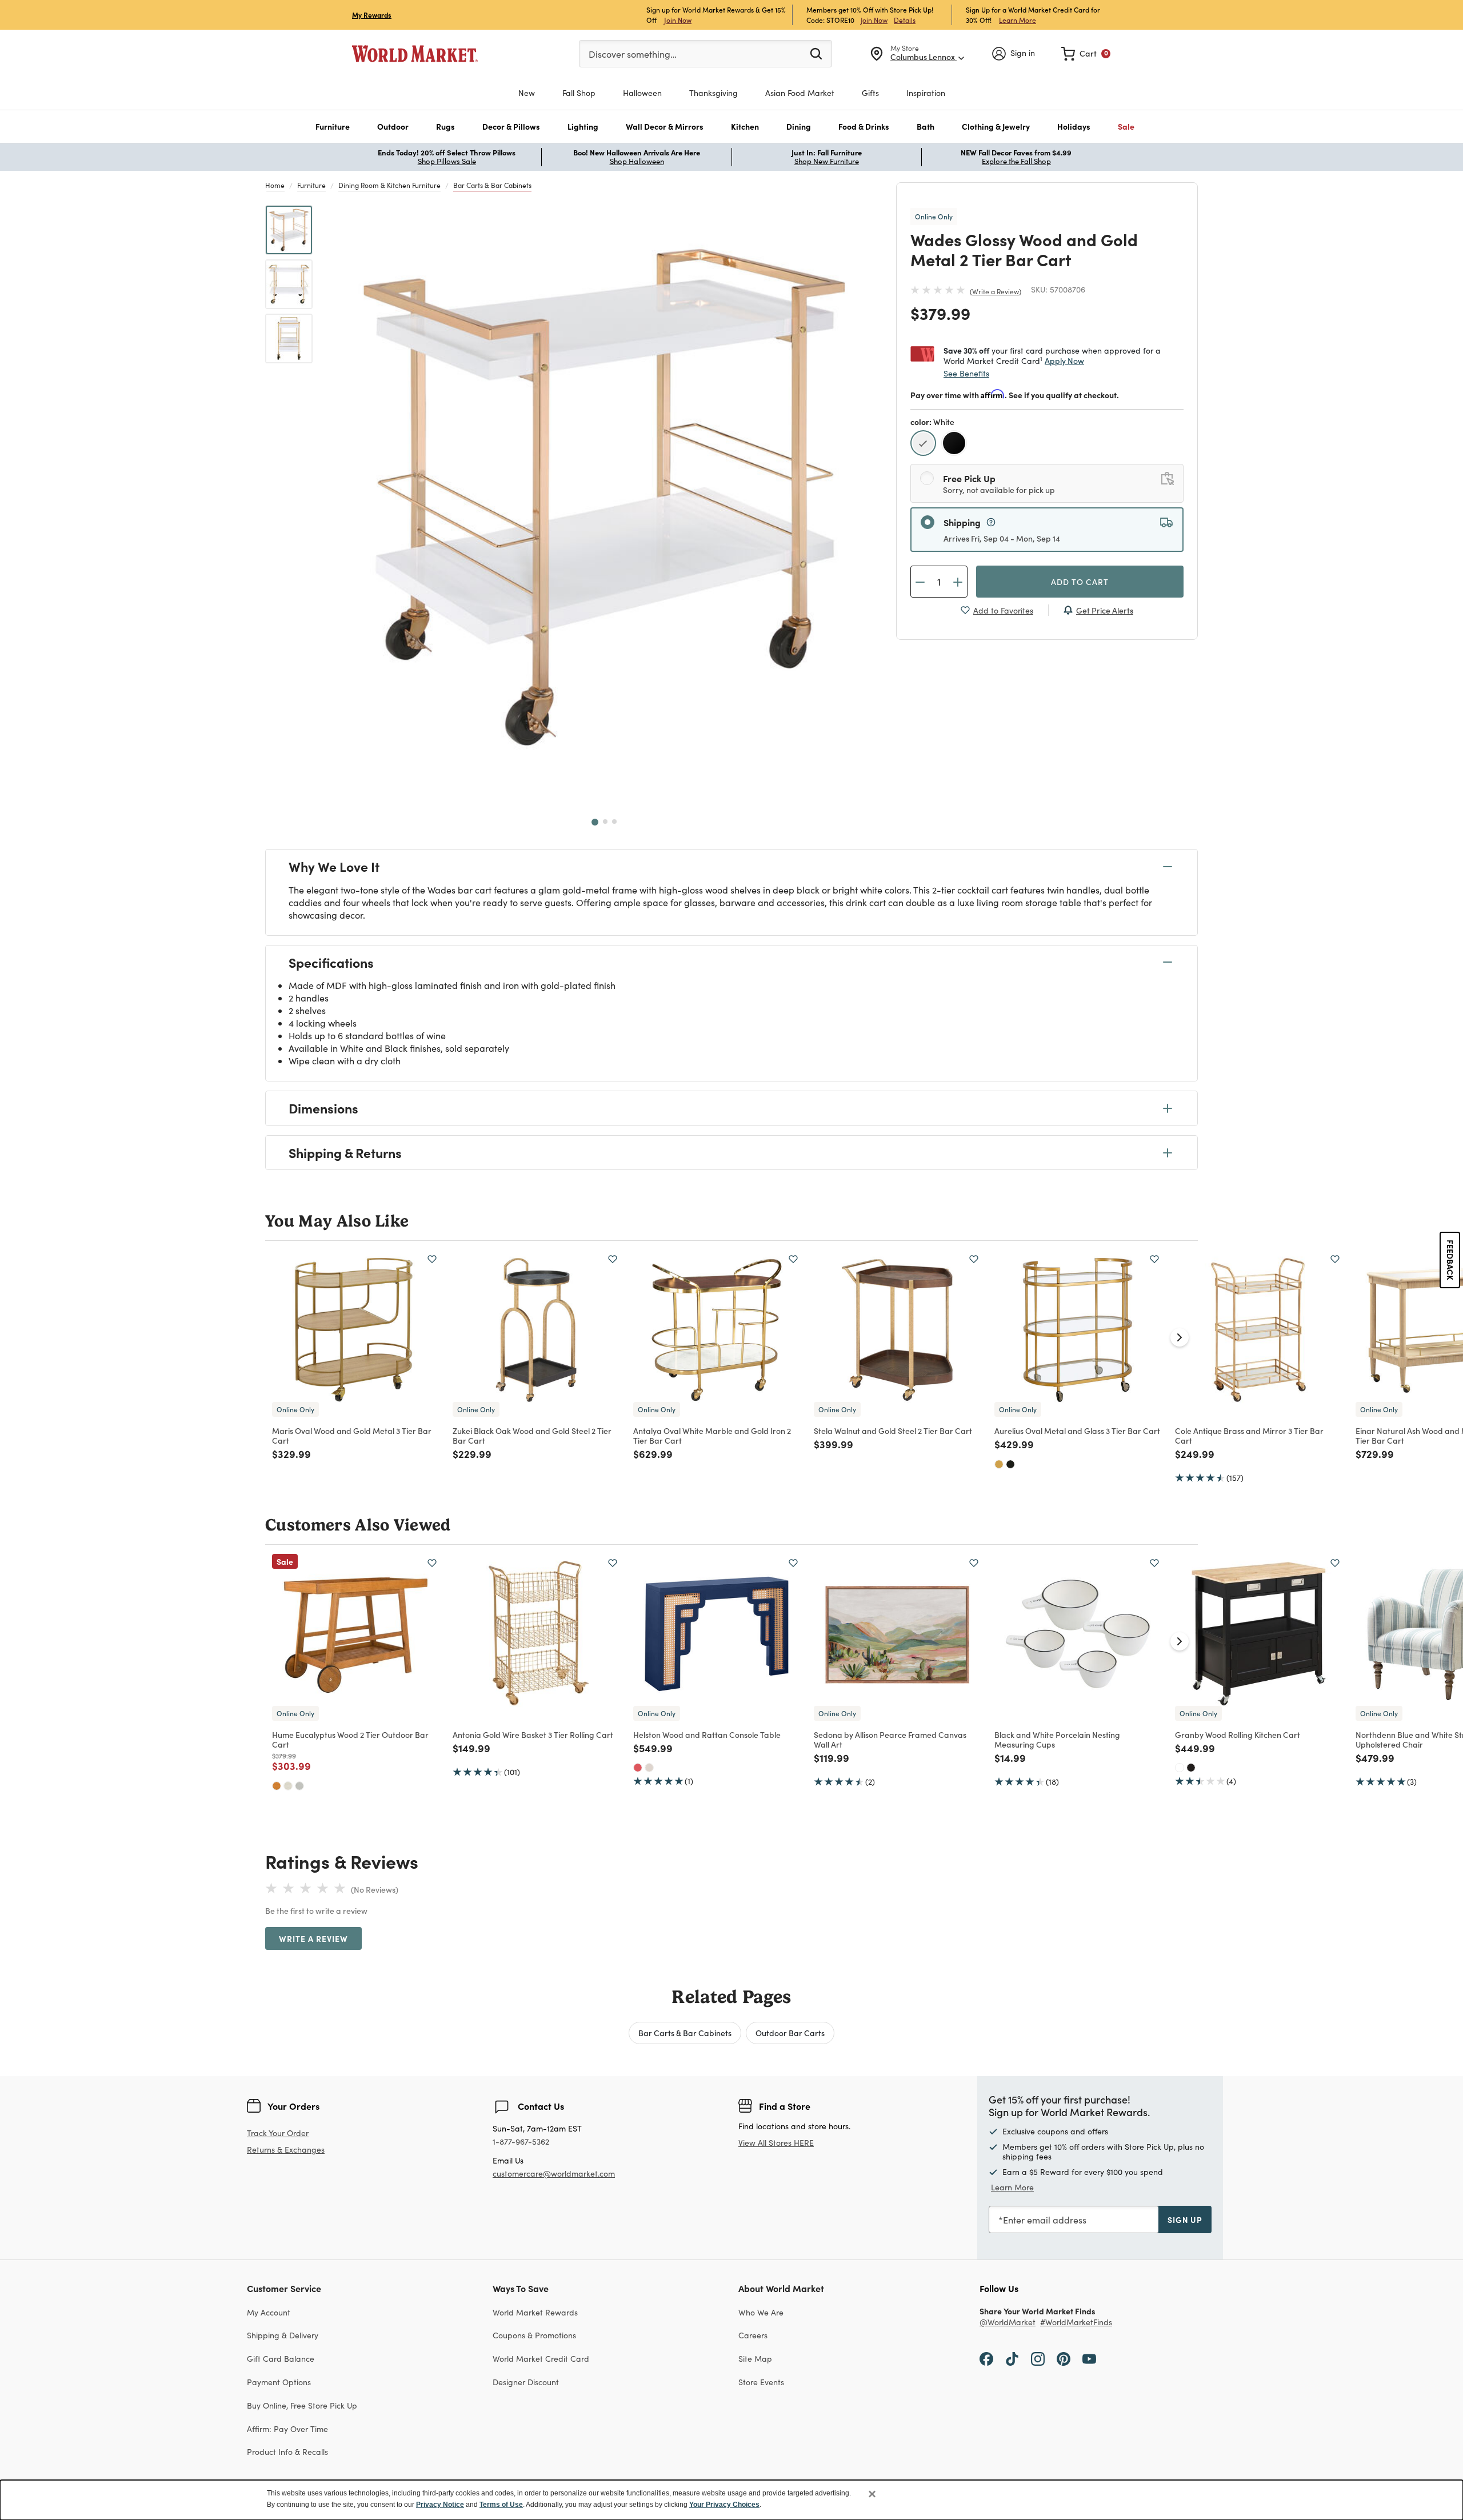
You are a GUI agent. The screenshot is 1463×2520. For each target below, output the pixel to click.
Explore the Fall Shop (1016, 161)
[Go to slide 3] (614, 822)
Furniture (311, 185)
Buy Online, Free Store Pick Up (302, 2405)
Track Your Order (278, 2133)
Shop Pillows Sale (447, 161)
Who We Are (761, 2312)
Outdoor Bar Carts (790, 2033)
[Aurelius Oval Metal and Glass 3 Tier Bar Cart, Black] (1010, 1464)
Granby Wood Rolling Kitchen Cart (1238, 1734)
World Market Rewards (535, 2312)
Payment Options (279, 2382)
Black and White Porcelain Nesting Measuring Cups (1057, 1739)
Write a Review (996, 291)
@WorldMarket (1008, 2323)
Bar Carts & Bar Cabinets (492, 185)
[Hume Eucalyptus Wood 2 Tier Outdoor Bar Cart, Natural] (277, 1786)
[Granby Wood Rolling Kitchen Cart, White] (1180, 1768)
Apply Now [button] (1064, 360)
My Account (269, 2312)
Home (275, 185)
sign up (1185, 2219)
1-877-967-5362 (521, 2142)
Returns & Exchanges (286, 2150)
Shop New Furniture (827, 161)
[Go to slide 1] (595, 822)
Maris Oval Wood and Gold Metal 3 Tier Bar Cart (352, 1435)
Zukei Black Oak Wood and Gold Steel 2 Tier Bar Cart (532, 1435)
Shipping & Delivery (283, 2335)
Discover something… (633, 54)
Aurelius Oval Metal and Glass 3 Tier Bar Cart (1077, 1431)
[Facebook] (986, 2358)
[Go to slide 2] (605, 822)
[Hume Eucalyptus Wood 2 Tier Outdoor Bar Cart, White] (288, 1786)
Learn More (1018, 20)
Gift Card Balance (281, 2359)
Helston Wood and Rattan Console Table (707, 1734)
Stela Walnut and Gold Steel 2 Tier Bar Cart (893, 1431)
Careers (753, 2335)
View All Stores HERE (776, 2143)
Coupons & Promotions (534, 2335)
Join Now (678, 20)
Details (905, 20)
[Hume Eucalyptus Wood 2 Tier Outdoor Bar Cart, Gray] (299, 1786)
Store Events (761, 2382)
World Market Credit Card (541, 2359)
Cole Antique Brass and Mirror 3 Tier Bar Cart (1249, 1435)
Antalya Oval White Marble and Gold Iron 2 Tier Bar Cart (712, 1435)
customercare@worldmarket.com (554, 2174)
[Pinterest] (1064, 2358)
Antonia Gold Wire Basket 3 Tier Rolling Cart (533, 1734)
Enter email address (1045, 2220)
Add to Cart (1080, 582)
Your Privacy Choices (724, 2505)
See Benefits (966, 373)
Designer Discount (526, 2382)
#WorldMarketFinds (1076, 2323)
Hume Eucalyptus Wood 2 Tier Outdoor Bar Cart (350, 1739)
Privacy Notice (440, 2505)
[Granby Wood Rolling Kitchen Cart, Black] (1191, 1768)
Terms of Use (501, 2505)
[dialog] (731, 2500)
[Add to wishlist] (432, 1259)
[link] (1086, 54)
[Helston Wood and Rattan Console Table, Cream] (649, 1768)
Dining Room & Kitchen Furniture (389, 185)
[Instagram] (1038, 2358)
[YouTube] (1089, 2358)
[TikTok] (1012, 2358)
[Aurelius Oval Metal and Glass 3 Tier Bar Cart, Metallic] (999, 1464)
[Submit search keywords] (816, 53)
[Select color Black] (956, 445)
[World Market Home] (415, 54)
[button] (333, 127)
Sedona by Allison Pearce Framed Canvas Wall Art (890, 1739)
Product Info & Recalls (287, 2452)
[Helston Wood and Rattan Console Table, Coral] (638, 1768)
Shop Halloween (637, 161)
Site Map (755, 2359)
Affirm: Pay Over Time (287, 2429)
